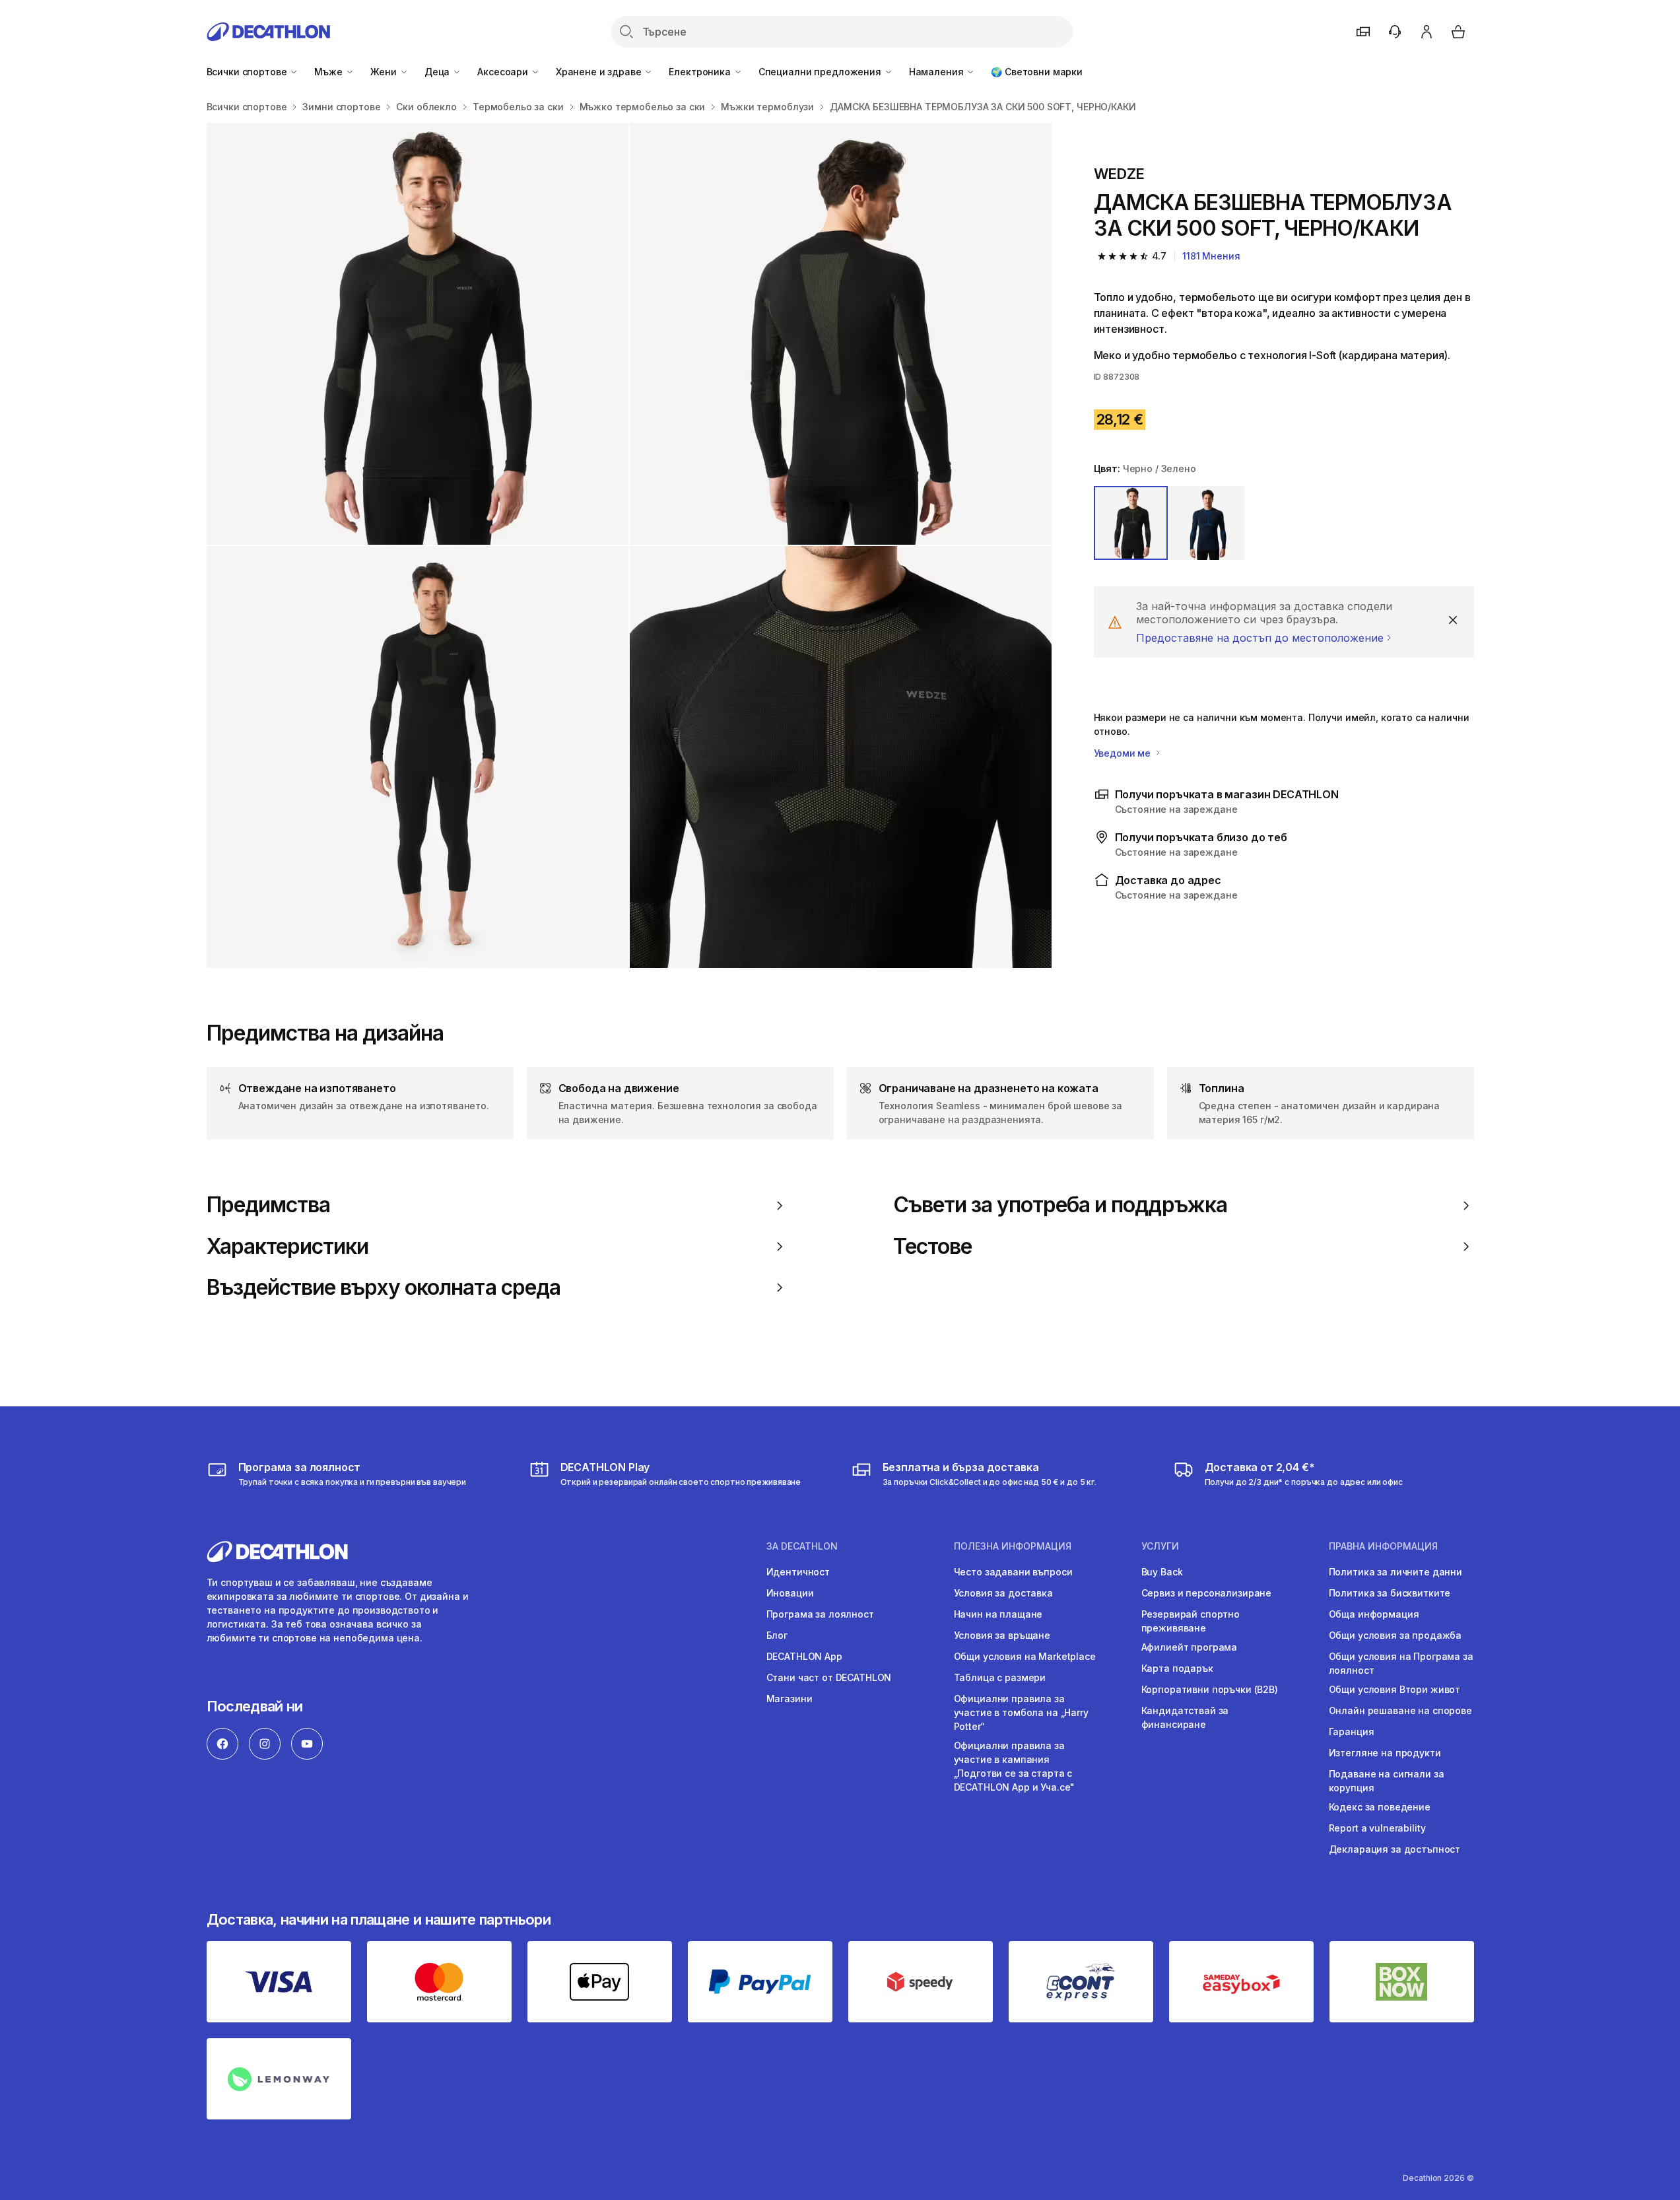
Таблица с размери (1000, 1677)
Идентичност (798, 1572)
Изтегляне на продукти (1385, 1753)
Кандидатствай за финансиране (1185, 1717)
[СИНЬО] (1207, 523)
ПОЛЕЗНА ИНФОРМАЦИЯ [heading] (1013, 1546)
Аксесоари (504, 72)
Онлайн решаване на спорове (1400, 1710)
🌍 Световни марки (1037, 72)
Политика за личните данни (1396, 1572)
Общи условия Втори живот (1395, 1689)
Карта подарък (1177, 1668)
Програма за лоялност (820, 1614)
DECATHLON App (804, 1656)
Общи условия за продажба (1395, 1635)
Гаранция (1352, 1732)
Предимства (268, 1205)
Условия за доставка (1003, 1593)
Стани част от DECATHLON (829, 1677)
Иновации (790, 1593)
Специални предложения (821, 72)
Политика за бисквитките (1390, 1593)
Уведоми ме (1124, 753)
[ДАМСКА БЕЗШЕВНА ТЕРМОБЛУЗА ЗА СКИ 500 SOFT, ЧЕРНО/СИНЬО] (418, 334)
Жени (385, 72)
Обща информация (1374, 1614)
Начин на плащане (998, 1614)
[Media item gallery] (629, 545)
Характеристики (288, 1247)
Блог (777, 1635)
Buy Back (1162, 1572)
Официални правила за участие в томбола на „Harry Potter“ (1021, 1712)
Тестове (932, 1247)
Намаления (938, 72)
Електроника (701, 72)
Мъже (329, 72)
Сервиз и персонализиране (1207, 1593)
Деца (438, 72)
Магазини (790, 1699)
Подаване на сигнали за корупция (1387, 1781)
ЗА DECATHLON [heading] (802, 1546)
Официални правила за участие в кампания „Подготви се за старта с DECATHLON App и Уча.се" (1015, 1766)
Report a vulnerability (1377, 1828)
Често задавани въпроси (1013, 1572)
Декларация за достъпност (1395, 1849)
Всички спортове (248, 72)
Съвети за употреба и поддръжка (1060, 1205)
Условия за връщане (1002, 1635)
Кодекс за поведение (1380, 1807)
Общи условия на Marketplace (1025, 1656)
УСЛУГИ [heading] (1160, 1546)
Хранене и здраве (600, 72)
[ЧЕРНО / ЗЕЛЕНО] (1131, 523)
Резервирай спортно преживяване (1191, 1621)
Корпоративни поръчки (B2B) (1210, 1689)
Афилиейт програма (1190, 1647)
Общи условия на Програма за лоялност (1401, 1663)
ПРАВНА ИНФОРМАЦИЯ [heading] (1383, 1546)
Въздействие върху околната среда (384, 1288)
